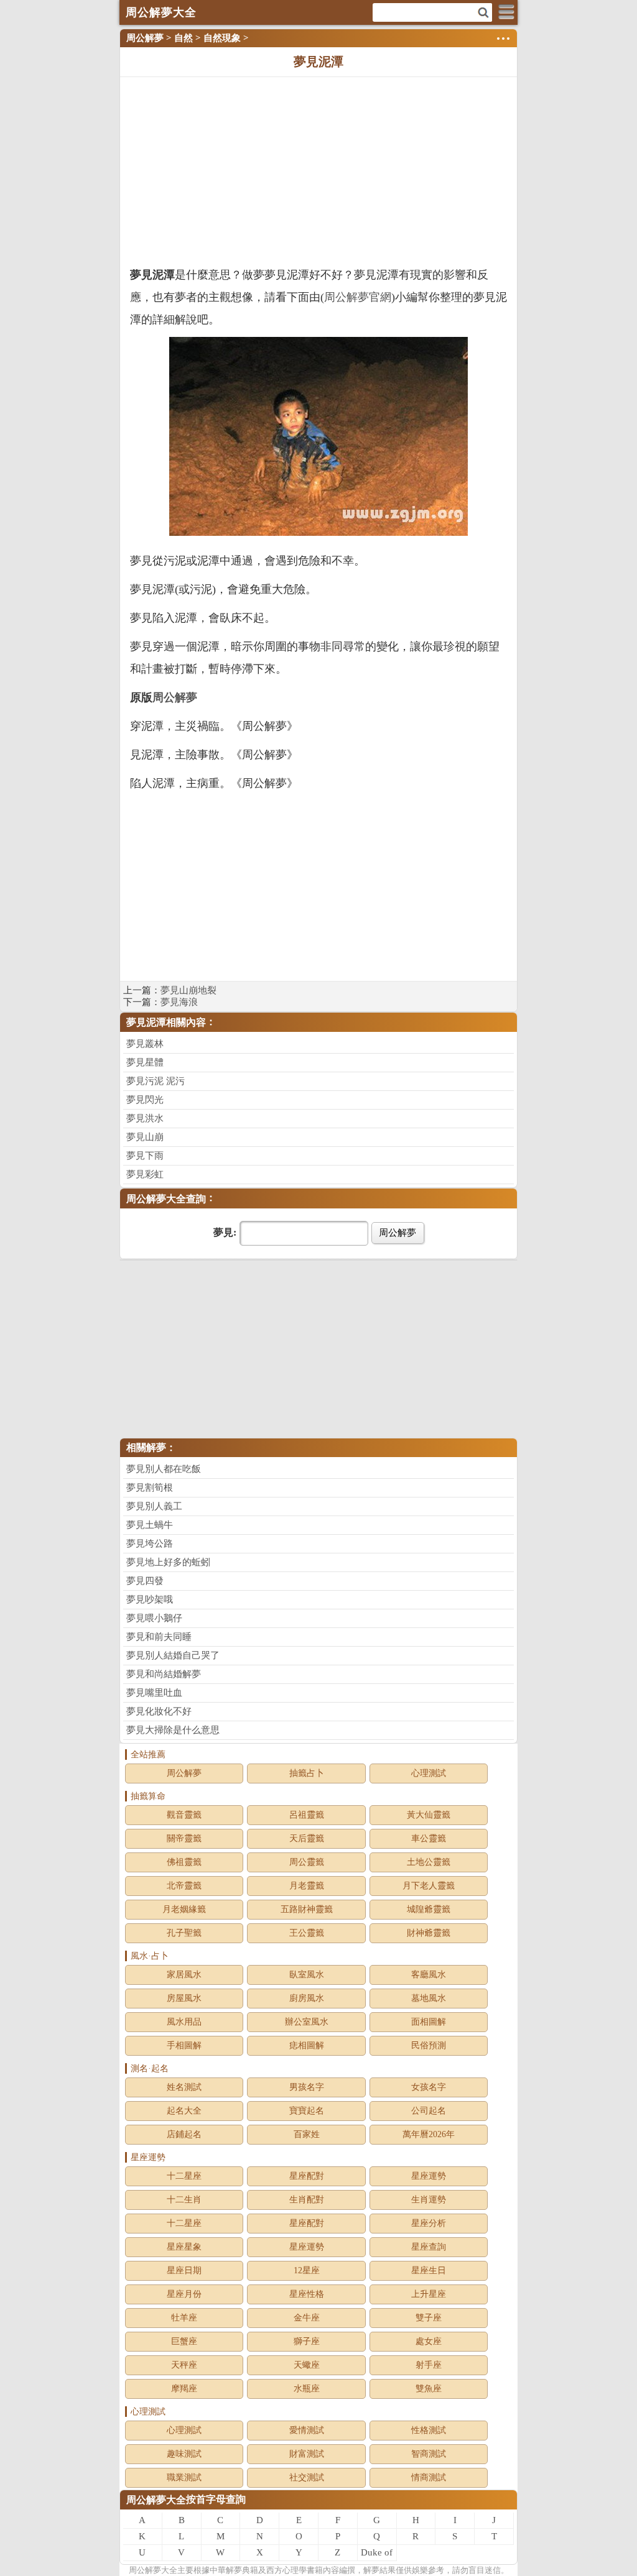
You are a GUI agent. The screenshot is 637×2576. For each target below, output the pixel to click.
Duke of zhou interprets (377, 2554)
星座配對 (307, 2176)
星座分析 (429, 2223)
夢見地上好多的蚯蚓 (168, 1562)
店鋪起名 (184, 2134)
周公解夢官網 (358, 297)
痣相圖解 (307, 2045)
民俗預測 (429, 2045)
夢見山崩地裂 (188, 990)
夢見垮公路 (150, 1543)
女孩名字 (429, 2087)
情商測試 (429, 2477)
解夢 (153, 2570)
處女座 (429, 2341)
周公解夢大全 (156, 2500)
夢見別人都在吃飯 (164, 1469)
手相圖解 (184, 2045)
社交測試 (307, 2477)
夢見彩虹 (145, 1174)
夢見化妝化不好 (159, 1711)
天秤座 (184, 2365)
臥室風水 (307, 1975)
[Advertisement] (318, 170)
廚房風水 (307, 1998)
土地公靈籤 (429, 1862)
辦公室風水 (307, 2022)
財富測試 (307, 2454)
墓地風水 (429, 1998)
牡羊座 (184, 2318)
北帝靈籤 (184, 1886)
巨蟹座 (184, 2341)
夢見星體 (145, 1062)
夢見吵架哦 (150, 1599)
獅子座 (307, 2341)
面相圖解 (429, 2022)
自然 (184, 38)
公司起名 (429, 2111)
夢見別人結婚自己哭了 (173, 1655)
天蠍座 (307, 2365)
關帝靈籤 (184, 1838)
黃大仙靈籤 (429, 1815)
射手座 (429, 2365)
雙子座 (429, 2318)
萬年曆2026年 (429, 2134)
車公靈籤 (429, 1838)
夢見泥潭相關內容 (166, 1022)
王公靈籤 (307, 1933)
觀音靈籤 (184, 1815)
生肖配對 (307, 2200)
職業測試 (184, 2477)
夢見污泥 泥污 (156, 1081)
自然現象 (222, 38)
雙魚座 (429, 2389)
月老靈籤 (307, 1886)
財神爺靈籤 (429, 1933)
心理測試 (429, 1773)
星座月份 (184, 2294)
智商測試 (429, 2454)
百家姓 (307, 2134)
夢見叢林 (145, 1044)
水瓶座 (307, 2389)
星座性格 (307, 2294)
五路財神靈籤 (307, 1909)
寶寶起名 (307, 2111)
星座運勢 (429, 2176)
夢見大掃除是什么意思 (173, 1730)
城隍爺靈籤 (429, 1909)
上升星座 (429, 2294)
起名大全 (184, 2111)
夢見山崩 (145, 1137)
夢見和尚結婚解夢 (164, 1674)
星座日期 (184, 2270)
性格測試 (429, 2430)
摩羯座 (184, 2389)
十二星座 (184, 2176)
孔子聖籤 (184, 1933)
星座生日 (429, 2270)
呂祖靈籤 (307, 1815)
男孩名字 (307, 2087)
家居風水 (184, 1975)
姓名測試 (184, 2087)
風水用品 (184, 2022)
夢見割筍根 (150, 1488)
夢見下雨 (145, 1156)
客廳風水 (429, 1975)
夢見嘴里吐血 (154, 1693)
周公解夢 (145, 38)
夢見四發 (145, 1581)
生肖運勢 (429, 2200)
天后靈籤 (307, 1838)
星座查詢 (429, 2247)
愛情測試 (307, 2430)
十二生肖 (184, 2200)
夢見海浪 (179, 1002)
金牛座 (307, 2318)
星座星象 (184, 2247)
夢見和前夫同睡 (159, 1637)
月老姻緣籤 (184, 1909)
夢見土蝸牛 (150, 1525)
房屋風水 (184, 1998)
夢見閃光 (145, 1100)
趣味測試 (184, 2454)
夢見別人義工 (154, 1506)
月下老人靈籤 (429, 1886)
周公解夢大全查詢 (166, 1199)
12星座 (307, 2270)
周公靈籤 (307, 1862)
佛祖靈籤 (184, 1862)
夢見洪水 (145, 1118)
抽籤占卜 (307, 1773)
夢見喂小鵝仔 (154, 1618)
